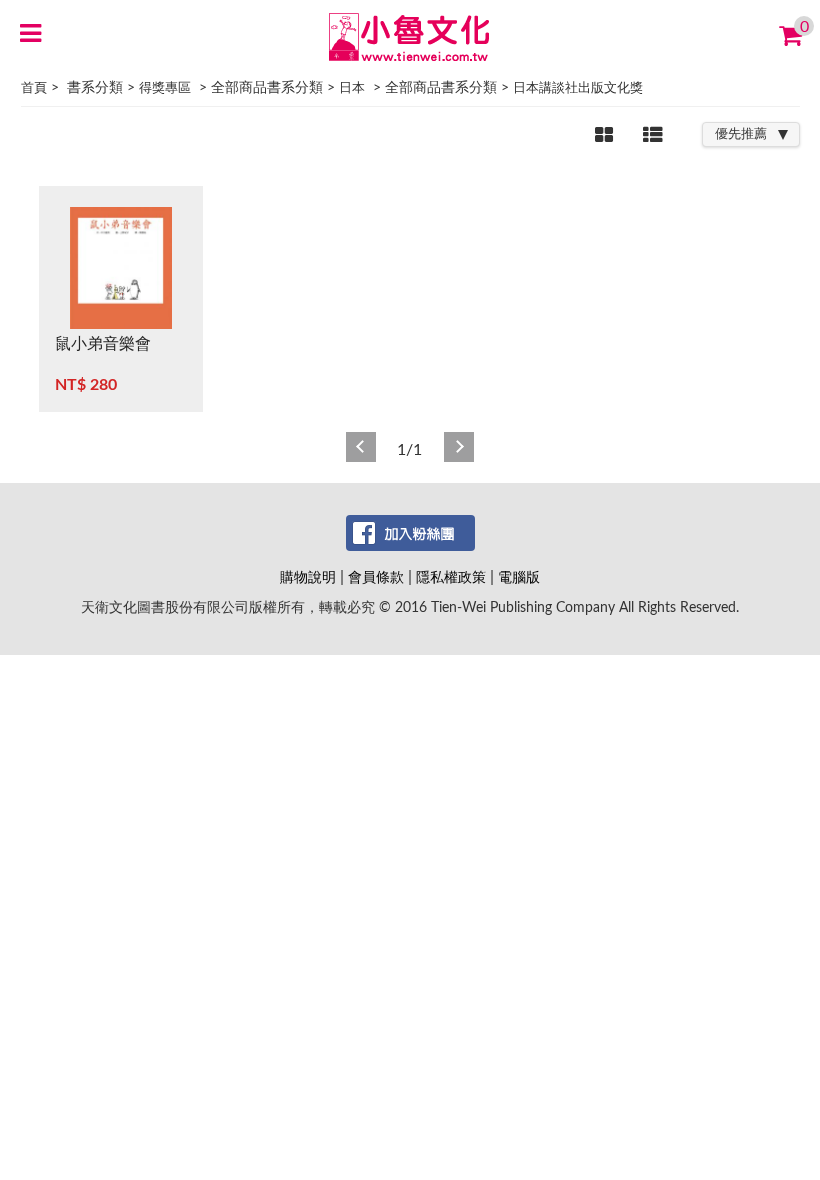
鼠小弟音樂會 (103, 344)
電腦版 (519, 577)
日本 (352, 88)
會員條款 (376, 577)
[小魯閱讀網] (410, 36)
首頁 (34, 88)
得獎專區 (165, 88)
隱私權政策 (451, 577)
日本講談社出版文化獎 (578, 88)
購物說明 (308, 577)
